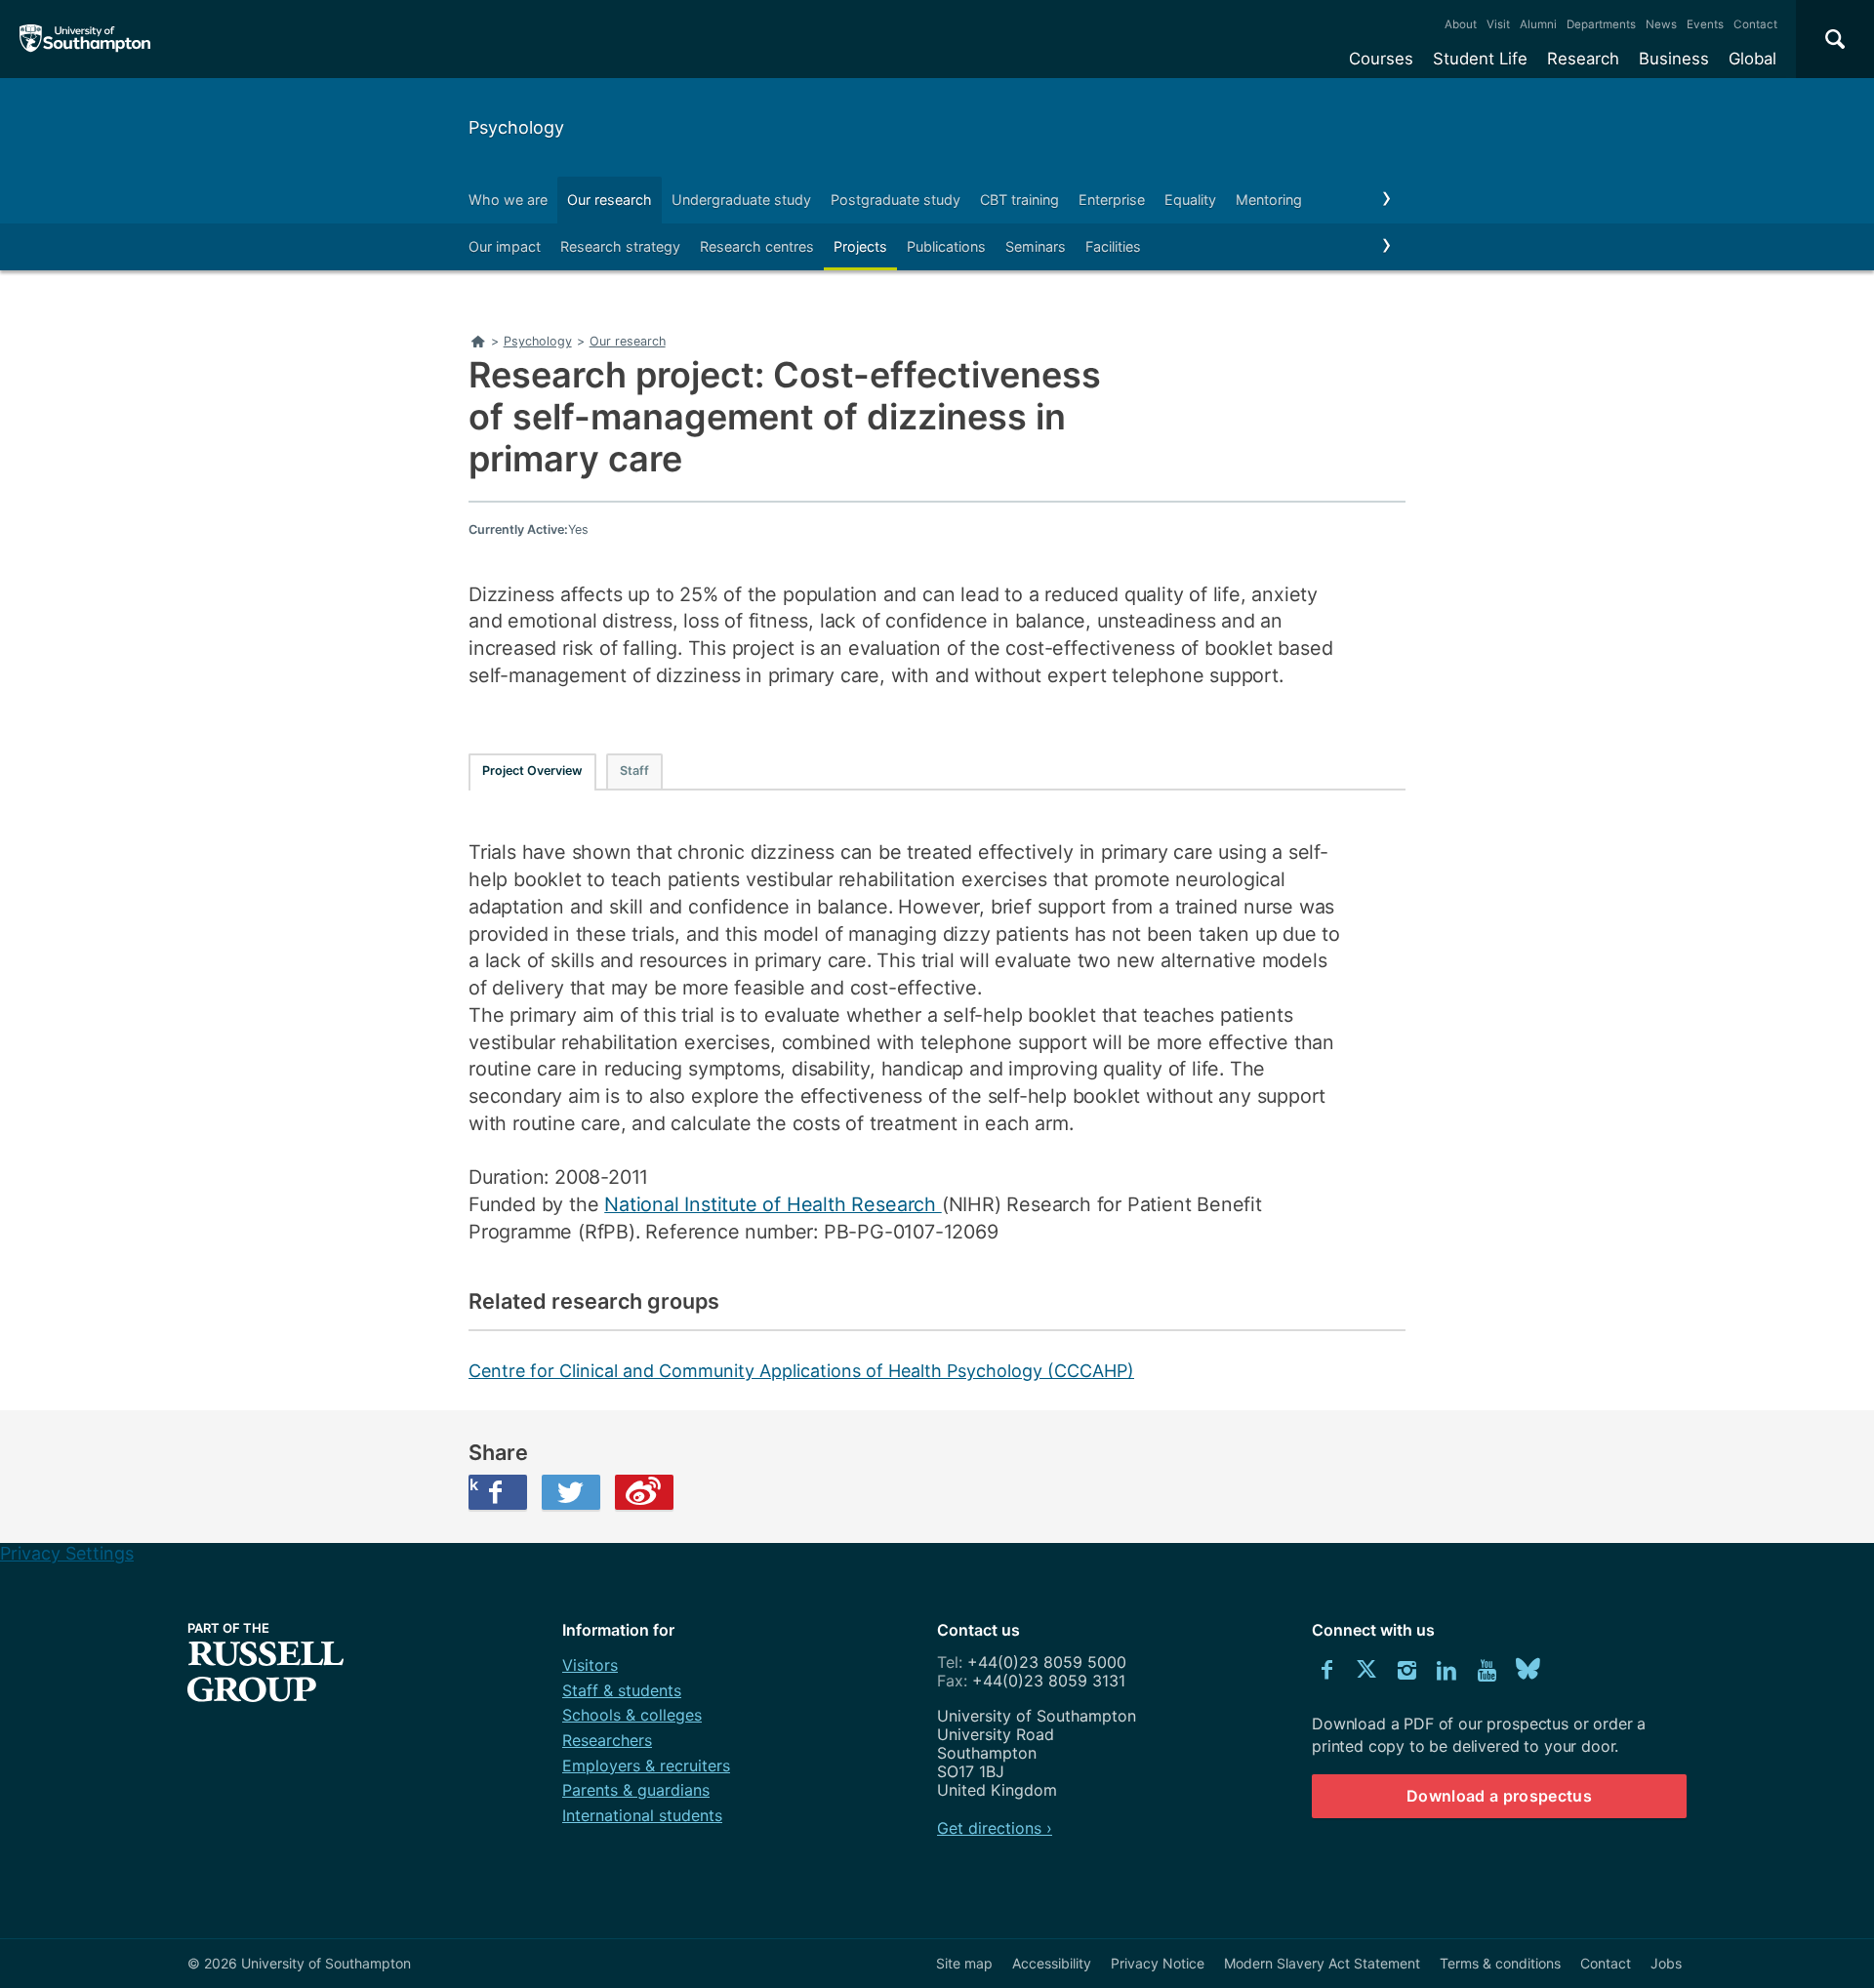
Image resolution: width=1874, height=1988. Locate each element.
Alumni (1538, 24)
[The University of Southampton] (85, 39)
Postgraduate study (896, 200)
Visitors (590, 1665)
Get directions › (995, 1828)
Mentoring (1269, 200)
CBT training (1019, 200)
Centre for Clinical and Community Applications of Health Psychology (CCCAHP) (801, 1371)
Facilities (1113, 246)
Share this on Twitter (571, 1492)
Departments (1601, 24)
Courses (1381, 59)
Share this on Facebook (473, 1484)
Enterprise (1112, 200)
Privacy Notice (1158, 1963)
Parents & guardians (636, 1790)
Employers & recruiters (646, 1765)
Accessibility (1052, 1963)
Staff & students (622, 1690)
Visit (1498, 24)
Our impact (505, 246)
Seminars (1036, 246)
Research (1583, 59)
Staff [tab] (634, 771)
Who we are (508, 200)
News (1661, 24)
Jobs (1666, 1963)
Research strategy (620, 246)
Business (1674, 59)
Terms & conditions (1500, 1963)
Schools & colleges (632, 1715)
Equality (1190, 200)
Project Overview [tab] (532, 771)
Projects (860, 246)
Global (1752, 59)
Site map (964, 1963)
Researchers (607, 1740)
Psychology (516, 127)
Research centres (757, 246)
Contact (1755, 24)
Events (1705, 24)
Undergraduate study (741, 200)
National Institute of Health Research (773, 1204)
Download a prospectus (1499, 1796)
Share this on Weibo (644, 1492)
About (1461, 24)
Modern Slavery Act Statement (1322, 1963)
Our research (610, 200)
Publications (946, 246)
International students (642, 1815)
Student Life (1480, 59)
